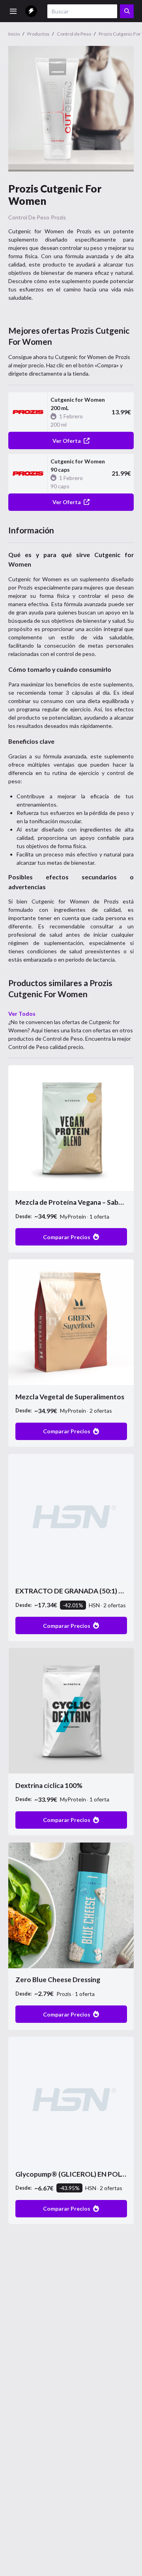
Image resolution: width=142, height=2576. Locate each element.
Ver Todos (22, 1014)
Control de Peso (29, 217)
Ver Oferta (67, 441)
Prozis (58, 217)
